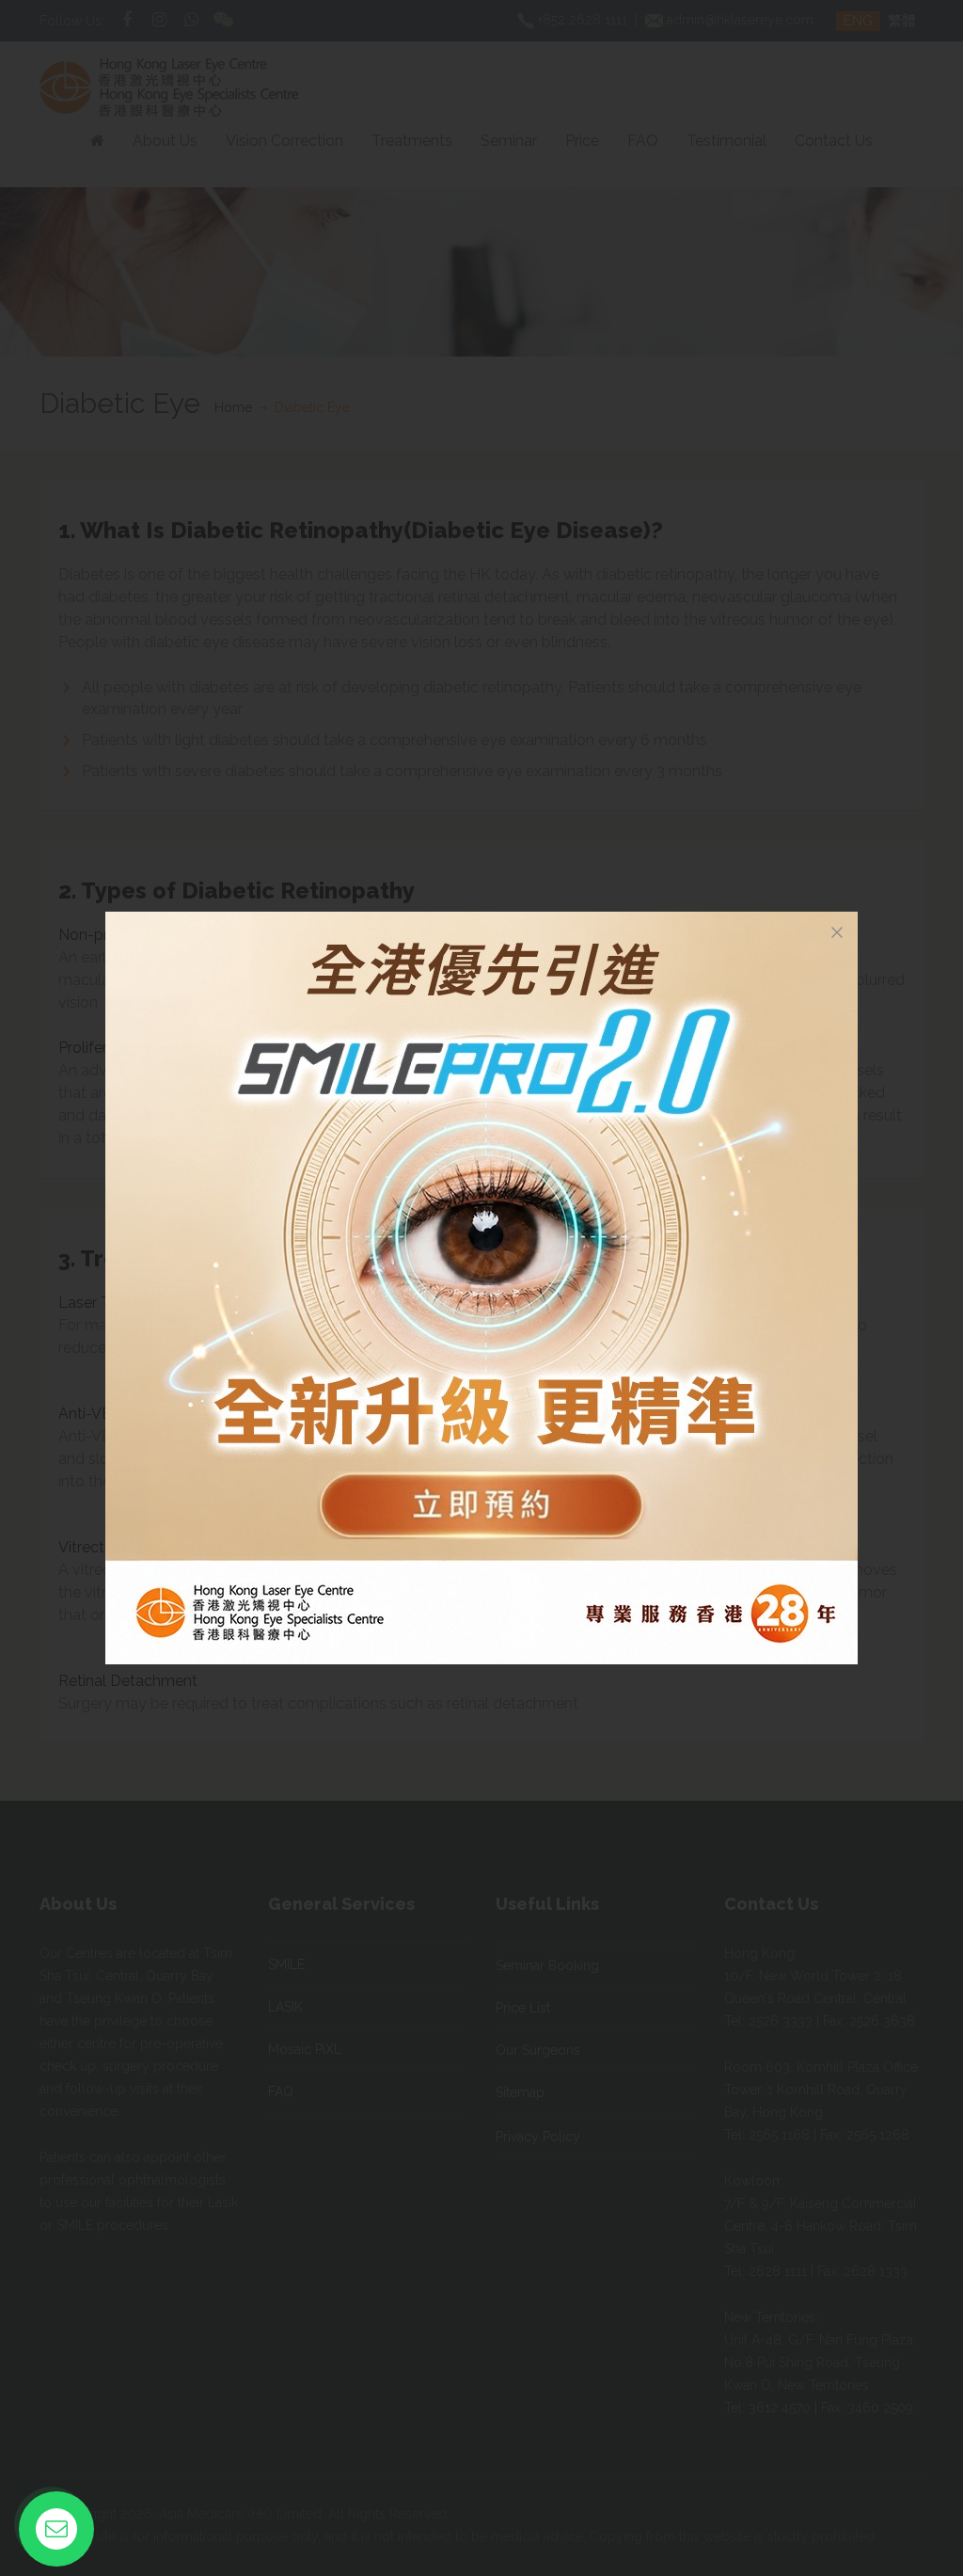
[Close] (837, 932)
